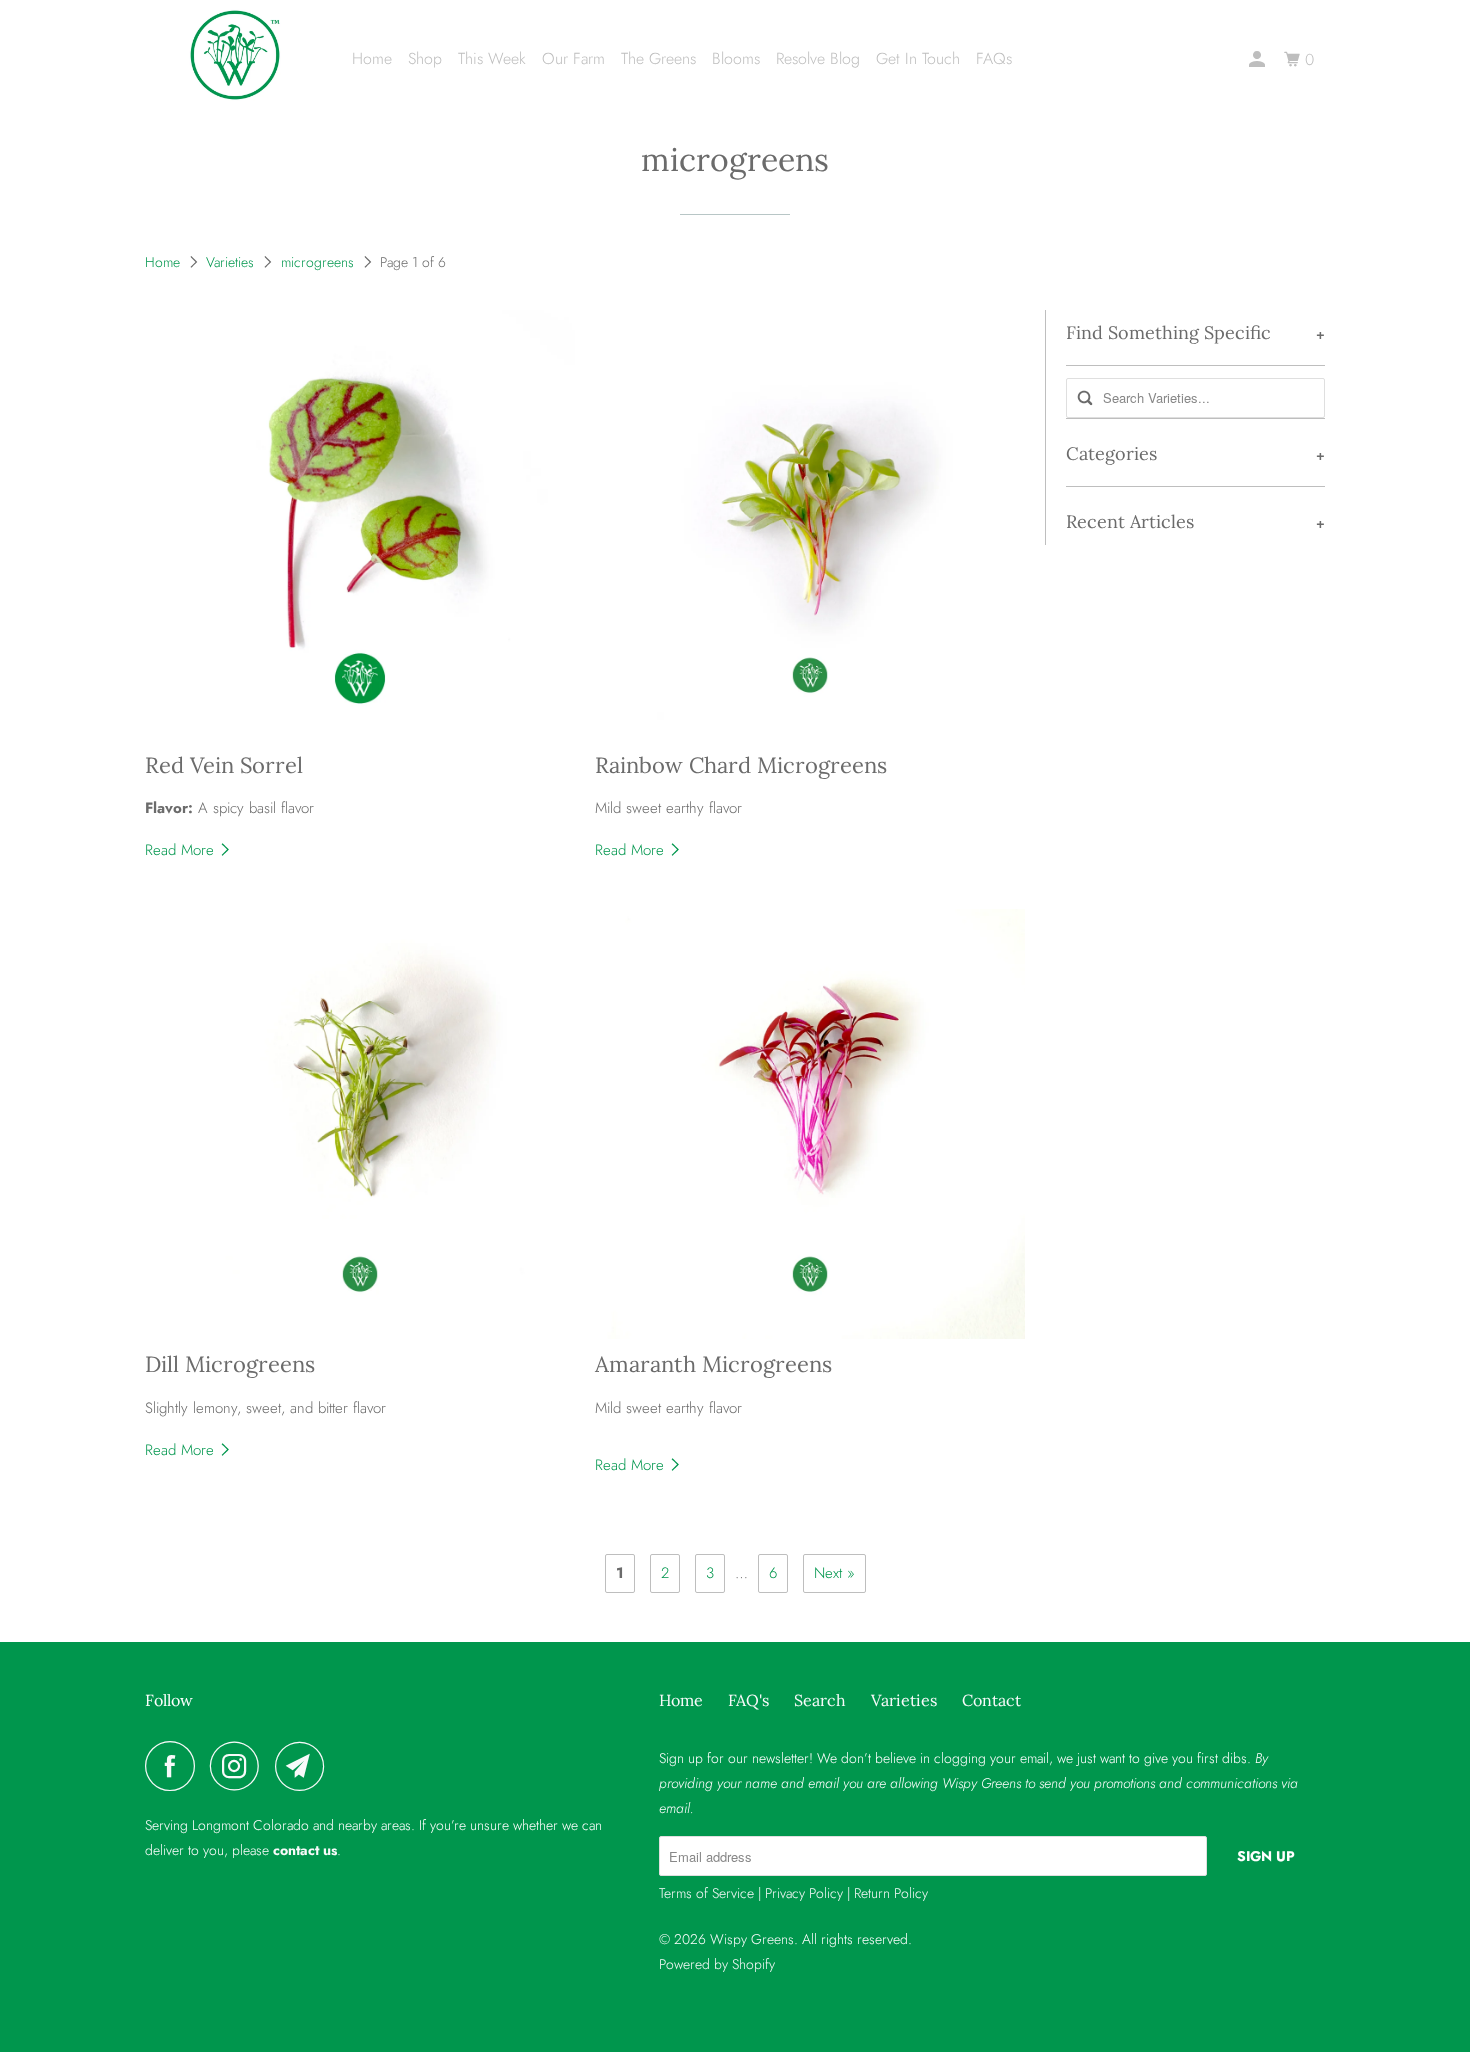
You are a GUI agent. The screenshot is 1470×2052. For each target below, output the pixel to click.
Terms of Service (706, 1893)
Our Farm (573, 58)
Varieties (230, 262)
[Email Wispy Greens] (305, 1766)
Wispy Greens (752, 1939)
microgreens (735, 159)
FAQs (994, 58)
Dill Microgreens (230, 1364)
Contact (991, 1700)
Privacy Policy (804, 1893)
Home (372, 58)
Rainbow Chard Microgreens (741, 765)
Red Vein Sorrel (224, 765)
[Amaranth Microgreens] (810, 1124)
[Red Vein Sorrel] (360, 525)
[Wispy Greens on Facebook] (175, 1766)
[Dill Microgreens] (360, 1124)
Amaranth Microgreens (713, 1364)
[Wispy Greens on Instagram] (240, 1766)
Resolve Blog (818, 58)
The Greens (658, 58)
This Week (492, 58)
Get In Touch (918, 58)
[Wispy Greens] (235, 55)
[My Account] (1258, 60)
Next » (834, 1573)
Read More (182, 850)
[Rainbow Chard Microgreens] (810, 525)
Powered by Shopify (717, 1964)
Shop (425, 58)
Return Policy (891, 1893)
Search (820, 1700)
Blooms (736, 58)
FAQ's (748, 1700)
